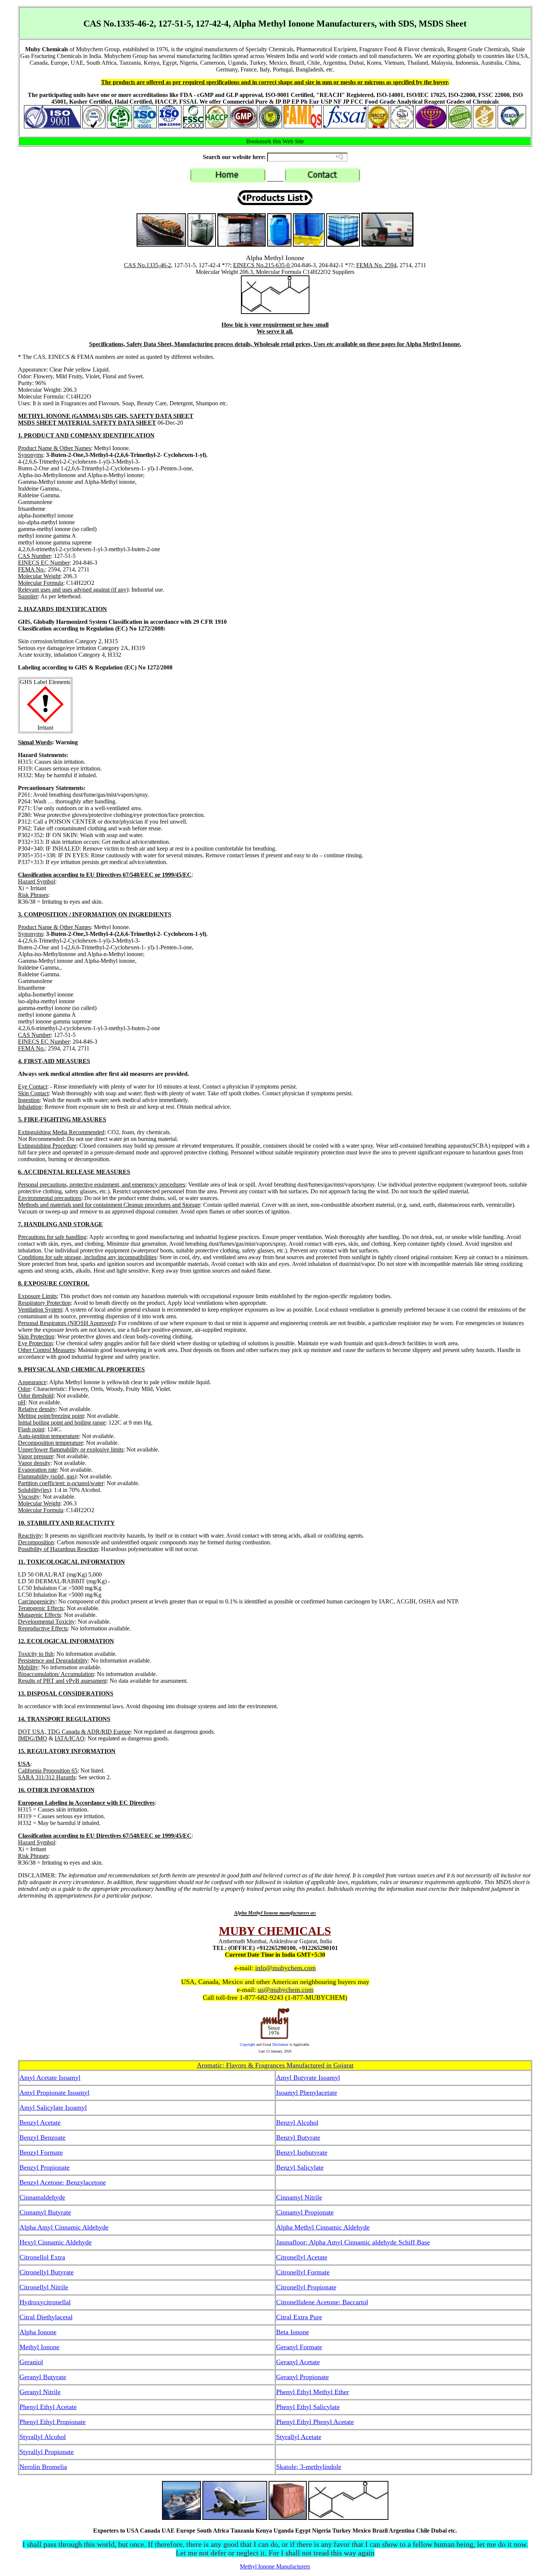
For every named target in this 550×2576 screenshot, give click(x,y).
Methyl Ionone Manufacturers (275, 2566)
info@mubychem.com (285, 1968)
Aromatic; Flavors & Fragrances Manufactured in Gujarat (275, 2065)
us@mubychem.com (286, 1990)
